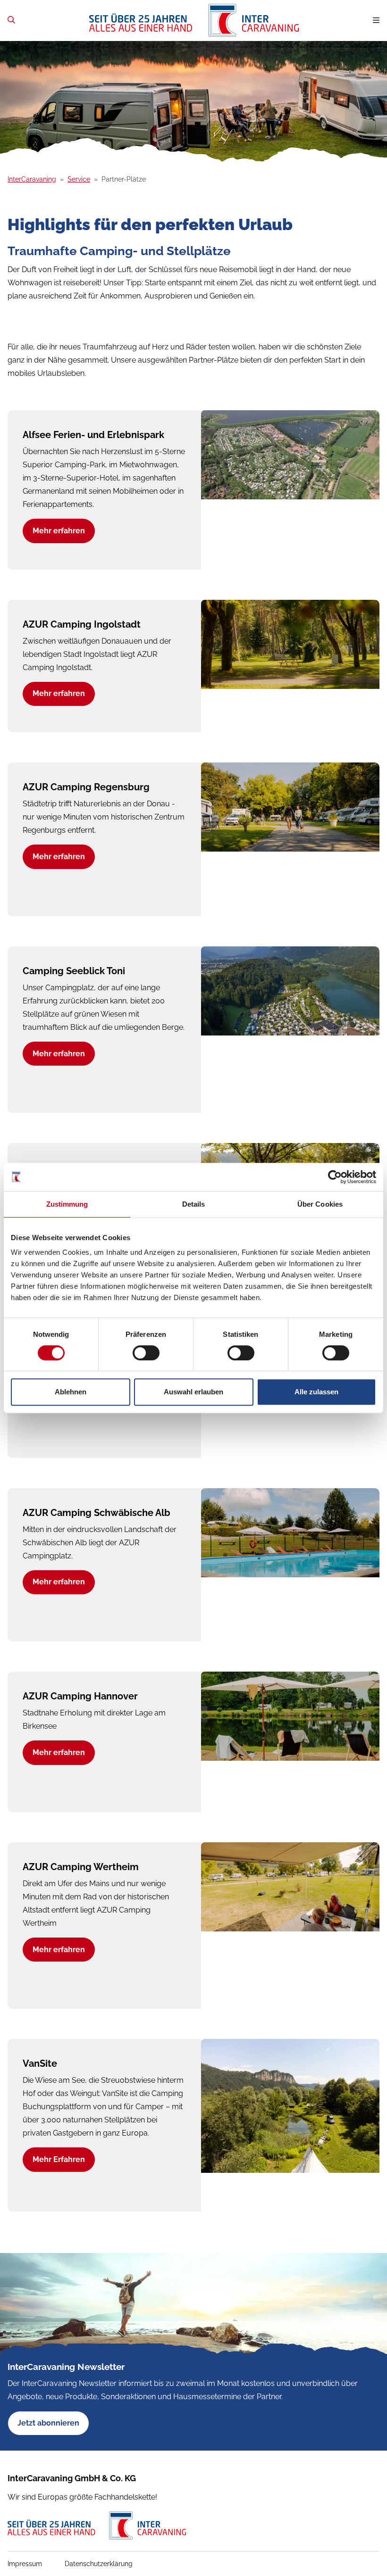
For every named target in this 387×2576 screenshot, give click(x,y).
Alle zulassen (316, 1392)
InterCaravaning (32, 179)
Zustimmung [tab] (67, 1204)
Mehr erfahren (59, 531)
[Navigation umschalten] (376, 21)
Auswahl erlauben (193, 1392)
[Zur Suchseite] (11, 20)
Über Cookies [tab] (320, 1204)
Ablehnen (71, 1392)
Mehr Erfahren (59, 2159)
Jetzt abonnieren (48, 2423)
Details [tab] (194, 1204)
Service (79, 179)
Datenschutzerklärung (99, 2564)
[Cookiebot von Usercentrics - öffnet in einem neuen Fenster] (335, 1177)
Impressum (25, 2564)
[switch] (146, 1353)
